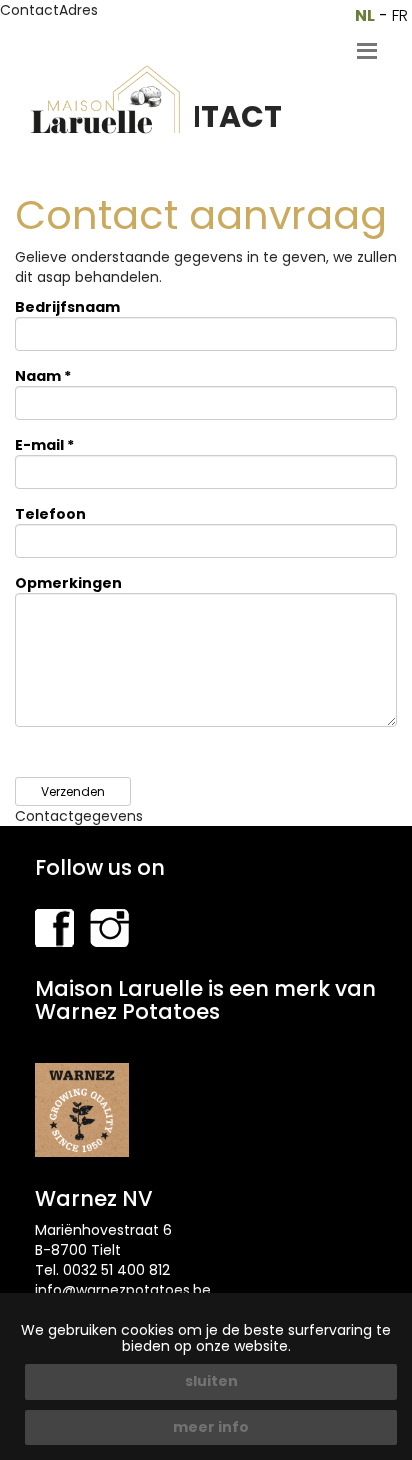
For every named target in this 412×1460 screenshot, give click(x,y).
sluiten (211, 1381)
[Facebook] (54, 927)
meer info (211, 1427)
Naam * (43, 376)
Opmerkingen (68, 583)
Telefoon (50, 514)
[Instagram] (110, 927)
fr (400, 15)
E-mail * (44, 445)
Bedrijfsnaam (67, 307)
